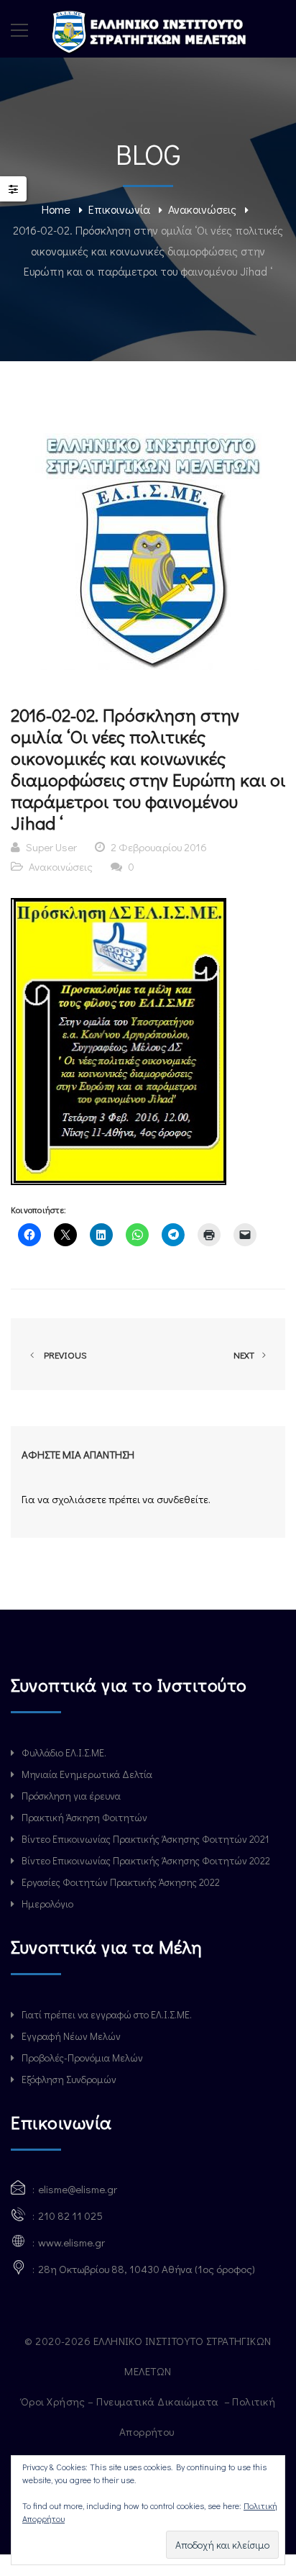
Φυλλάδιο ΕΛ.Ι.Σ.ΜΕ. (64, 1752)
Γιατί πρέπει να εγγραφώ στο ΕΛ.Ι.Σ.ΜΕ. (107, 2014)
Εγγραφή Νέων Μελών (71, 2036)
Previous (63, 1355)
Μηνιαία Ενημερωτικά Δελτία (87, 1774)
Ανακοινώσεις (202, 209)
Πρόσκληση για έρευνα (71, 1796)
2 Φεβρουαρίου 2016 (159, 847)
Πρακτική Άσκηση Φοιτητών (84, 1817)
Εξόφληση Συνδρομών (69, 2079)
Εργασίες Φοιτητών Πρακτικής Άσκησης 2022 (121, 1882)
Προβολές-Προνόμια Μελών (82, 2058)
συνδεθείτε (182, 1499)
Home (56, 209)
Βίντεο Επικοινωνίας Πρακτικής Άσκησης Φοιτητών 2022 (146, 1860)
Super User (51, 847)
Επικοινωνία (119, 209)
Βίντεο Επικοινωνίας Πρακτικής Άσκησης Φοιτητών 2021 (145, 1839)
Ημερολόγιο (47, 1904)
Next (245, 1355)
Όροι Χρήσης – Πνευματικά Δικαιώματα (121, 2401)
